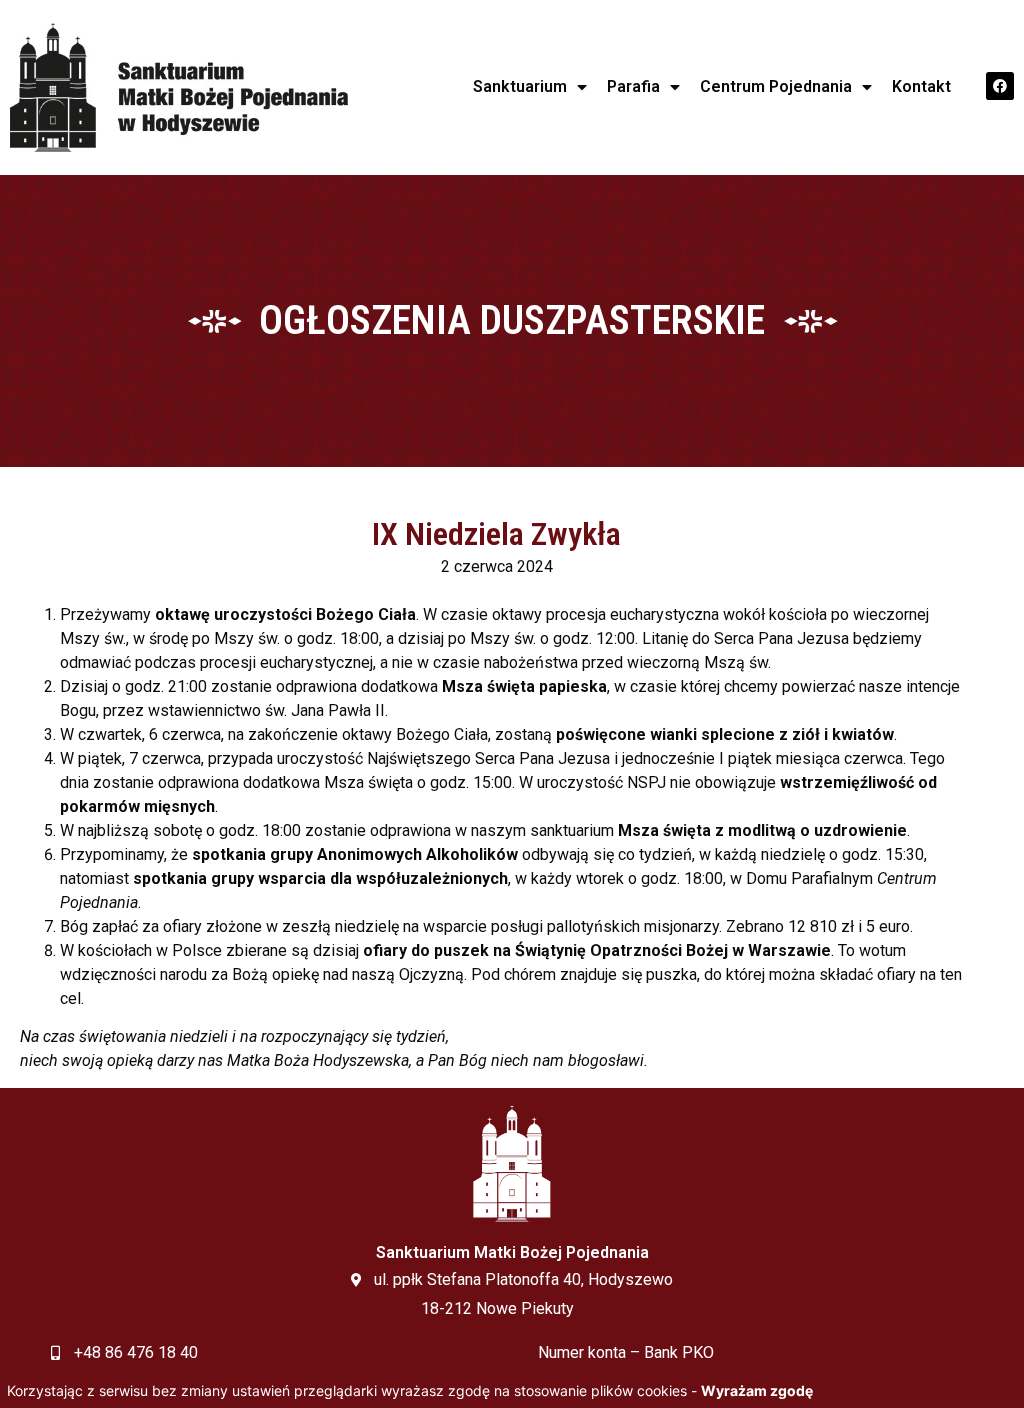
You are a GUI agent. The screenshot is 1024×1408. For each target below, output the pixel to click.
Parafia (633, 86)
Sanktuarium (520, 86)
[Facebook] (1000, 86)
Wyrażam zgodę (757, 1390)
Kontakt (921, 86)
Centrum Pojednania (776, 86)
